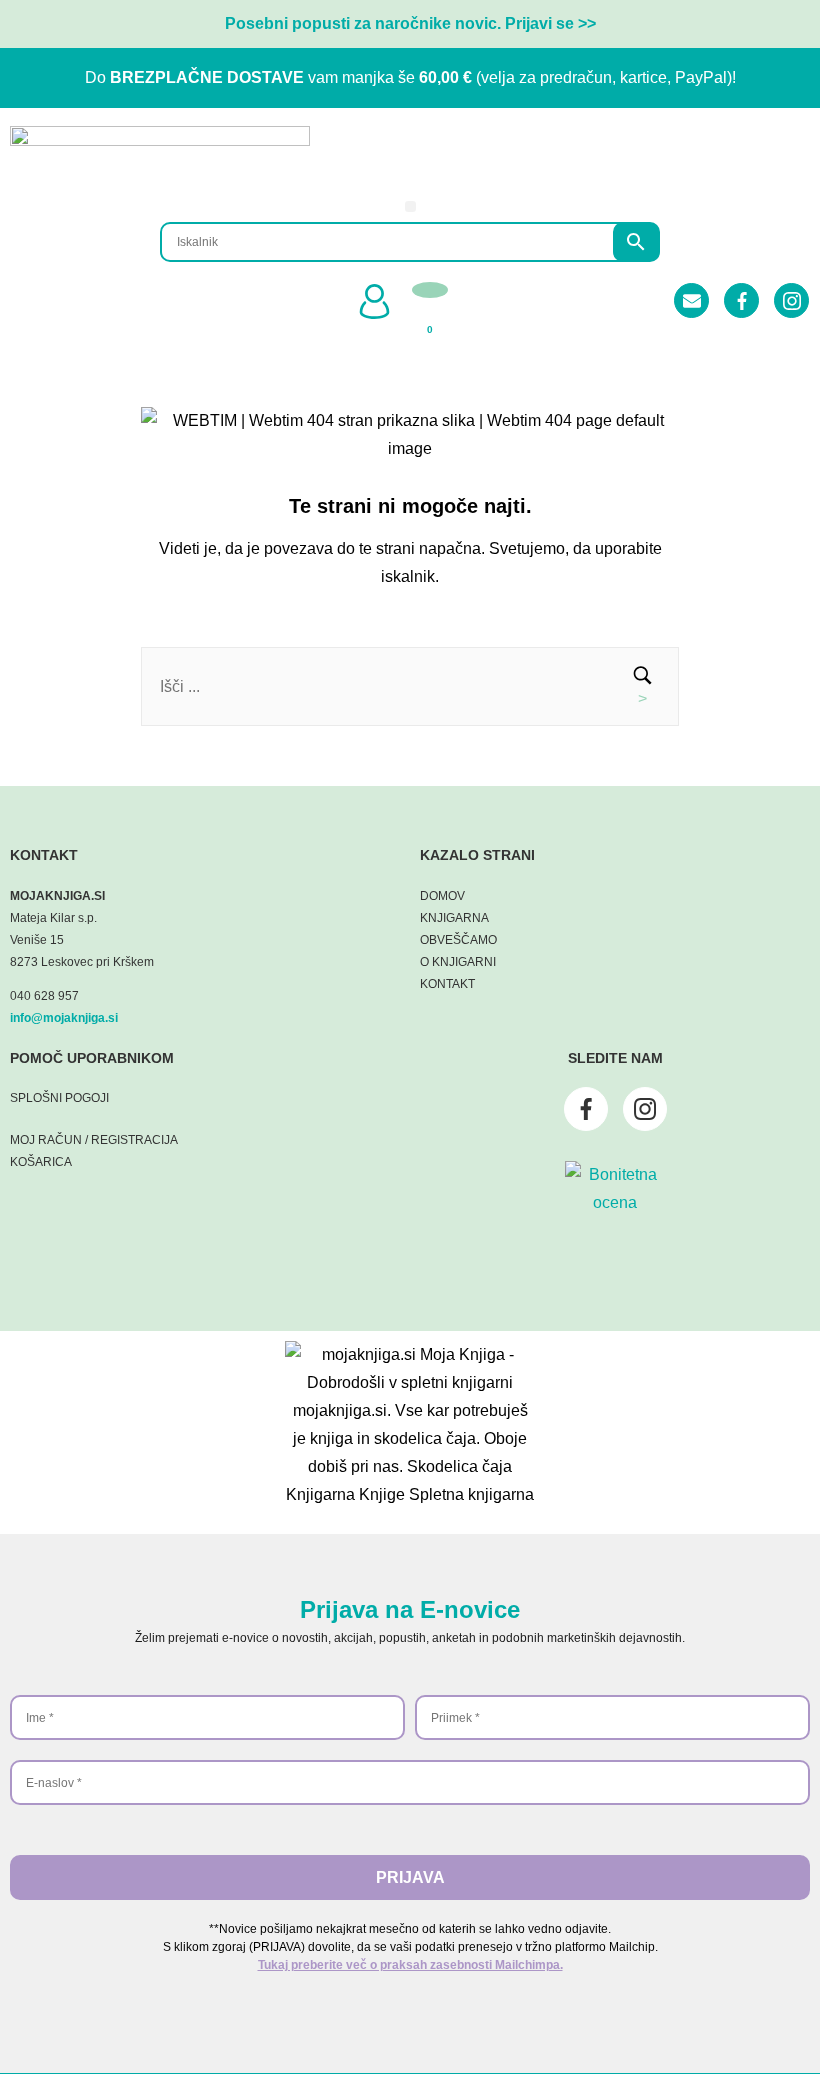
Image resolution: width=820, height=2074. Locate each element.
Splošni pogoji (59, 1098)
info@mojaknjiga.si (64, 1018)
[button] (410, 206)
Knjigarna (454, 918)
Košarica (41, 1162)
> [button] (642, 698)
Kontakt (447, 984)
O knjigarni (458, 962)
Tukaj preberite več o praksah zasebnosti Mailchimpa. (410, 1965)
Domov (442, 896)
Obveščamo (458, 940)
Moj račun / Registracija (94, 1140)
